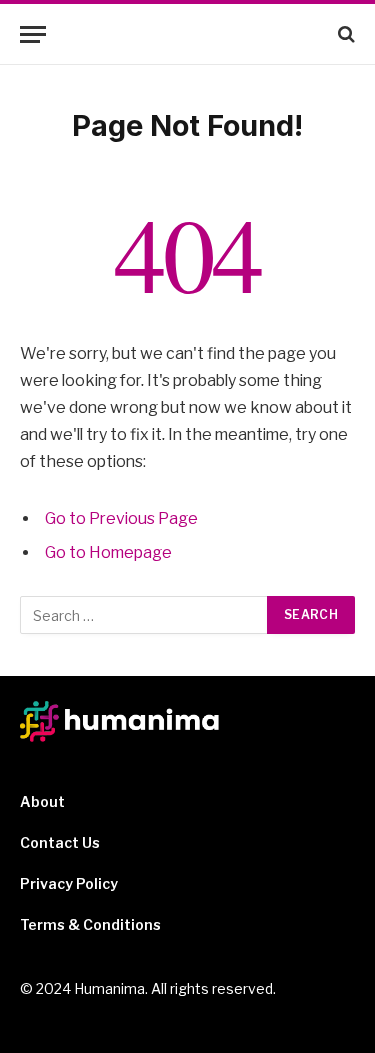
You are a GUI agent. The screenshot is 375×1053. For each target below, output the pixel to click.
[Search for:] (144, 615)
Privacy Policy (69, 883)
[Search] (344, 34)
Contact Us (60, 842)
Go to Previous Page (121, 518)
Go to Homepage (108, 552)
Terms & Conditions (90, 924)
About (42, 801)
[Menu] (33, 34)
